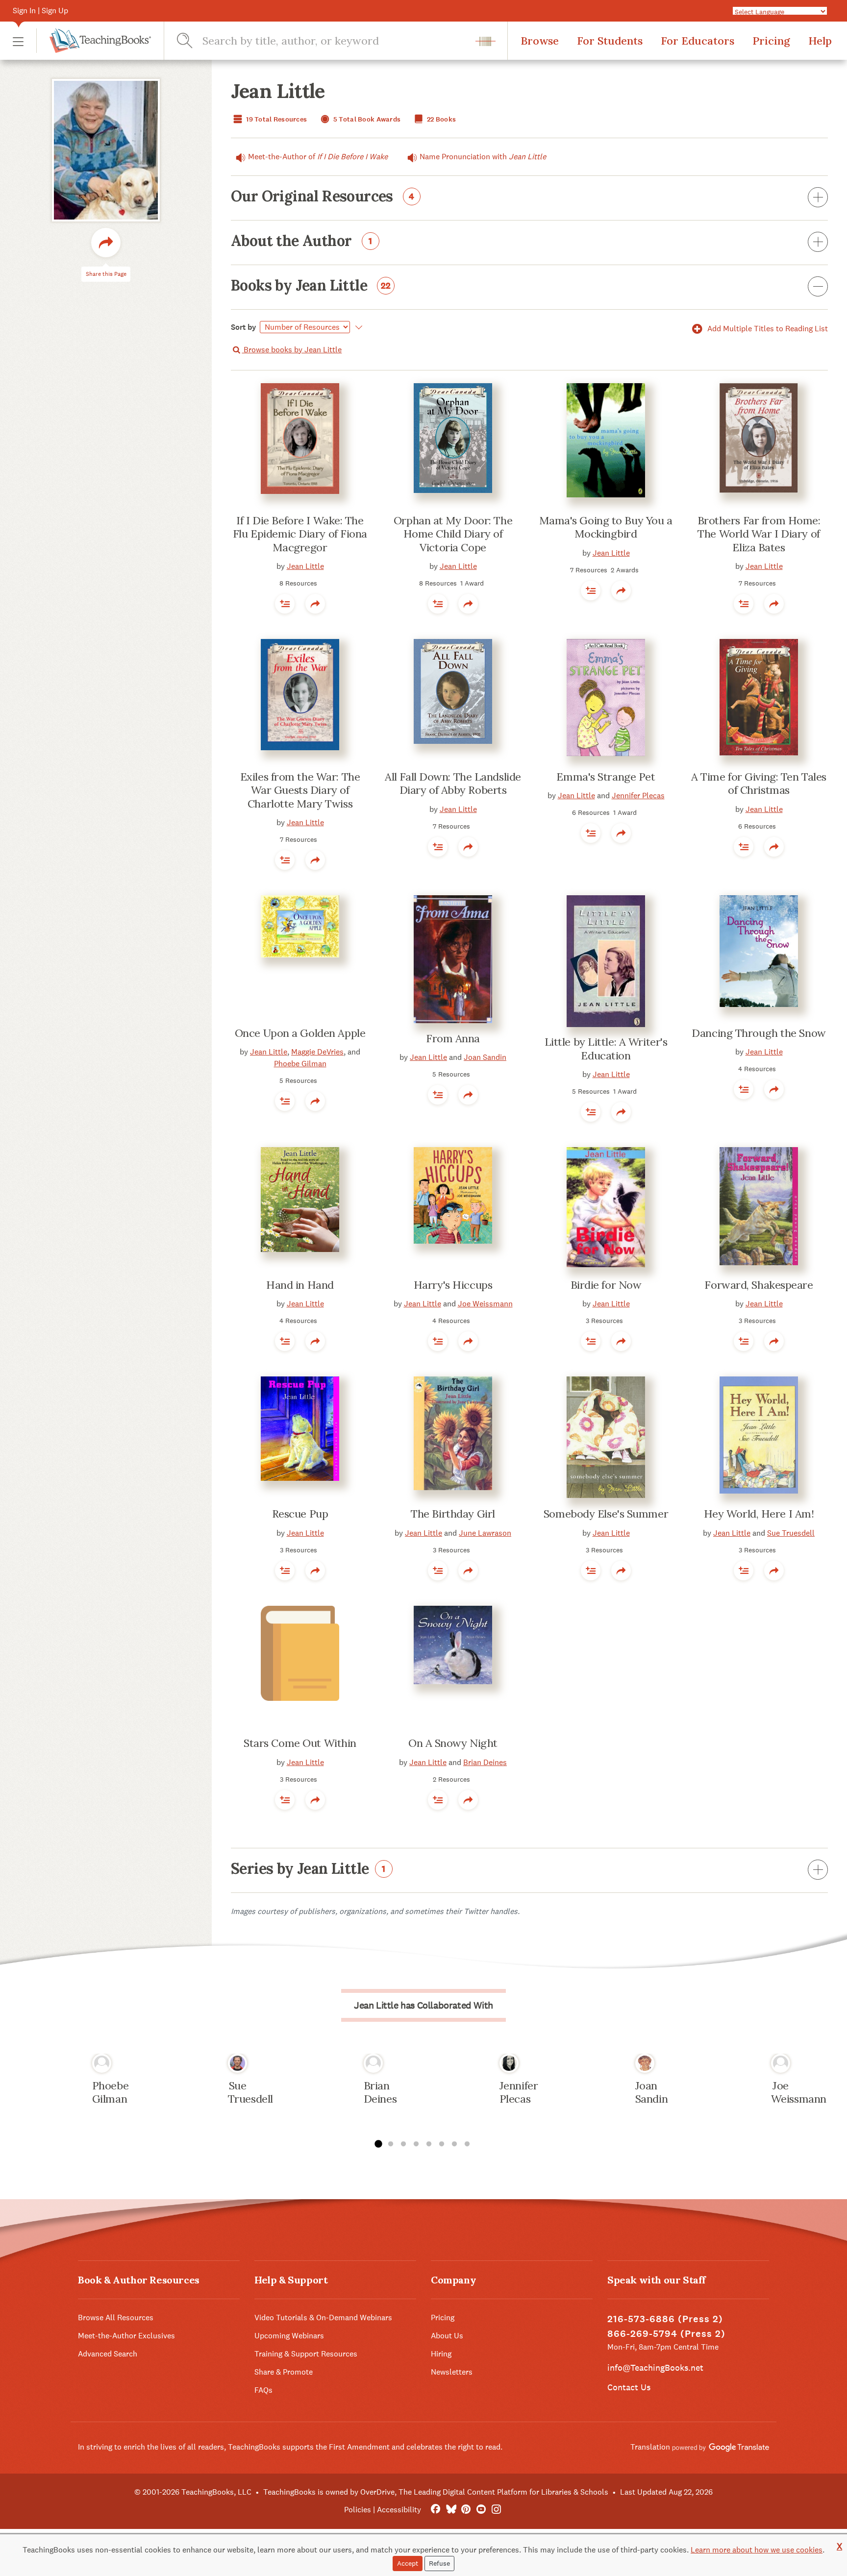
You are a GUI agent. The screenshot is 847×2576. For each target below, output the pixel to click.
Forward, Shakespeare (759, 1285)
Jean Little (305, 566)
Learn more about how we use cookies (757, 2550)
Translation (651, 2447)
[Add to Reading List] (285, 604)
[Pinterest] (466, 2510)
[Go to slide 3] (403, 2144)
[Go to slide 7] (454, 2144)
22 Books (441, 119)
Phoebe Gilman (300, 1064)
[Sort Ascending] (357, 327)
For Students (610, 41)
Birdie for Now (606, 1285)
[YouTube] (481, 2510)
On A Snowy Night (453, 1743)
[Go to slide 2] (391, 2144)
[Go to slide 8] (467, 2144)
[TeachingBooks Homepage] (94, 41)
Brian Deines (485, 1762)
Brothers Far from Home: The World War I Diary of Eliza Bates (759, 534)
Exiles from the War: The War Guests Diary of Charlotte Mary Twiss (300, 790)
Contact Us (629, 2387)
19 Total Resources (276, 119)
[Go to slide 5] (429, 2144)
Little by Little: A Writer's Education (606, 1049)
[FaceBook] (436, 2510)
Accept (408, 2563)
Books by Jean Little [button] (311, 286)
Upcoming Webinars (289, 2336)
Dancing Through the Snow (759, 1033)
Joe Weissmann (485, 1304)
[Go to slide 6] (442, 2144)
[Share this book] (315, 604)
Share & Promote (284, 2372)
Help (820, 41)
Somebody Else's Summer (606, 1514)
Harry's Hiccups (453, 1285)
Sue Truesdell (791, 1533)
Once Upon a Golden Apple (300, 1033)
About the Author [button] (302, 242)
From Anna (453, 1038)
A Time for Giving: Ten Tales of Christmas (759, 784)
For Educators (698, 41)
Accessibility (399, 2510)
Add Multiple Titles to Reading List (767, 329)
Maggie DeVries (317, 1052)
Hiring (441, 2354)
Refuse (439, 2563)
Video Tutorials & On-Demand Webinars (323, 2318)
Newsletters (452, 2372)
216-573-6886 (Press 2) (665, 2319)
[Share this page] (106, 243)
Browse (540, 41)
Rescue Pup (300, 1514)
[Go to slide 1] (378, 2144)
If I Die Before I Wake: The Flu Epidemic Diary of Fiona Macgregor (300, 534)
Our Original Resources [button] (323, 197)
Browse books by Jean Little (292, 350)
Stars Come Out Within (300, 1743)
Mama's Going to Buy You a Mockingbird (606, 527)
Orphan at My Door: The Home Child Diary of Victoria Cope (453, 534)
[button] (18, 41)
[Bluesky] (451, 2510)
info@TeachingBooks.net (655, 2367)
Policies (358, 2510)
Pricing (771, 41)
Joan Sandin (485, 1057)
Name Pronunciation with (483, 157)
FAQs (263, 2390)
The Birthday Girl (453, 1514)
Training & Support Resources (306, 2354)
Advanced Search (108, 2354)
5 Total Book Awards (366, 119)
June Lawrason (485, 1533)
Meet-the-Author (318, 157)
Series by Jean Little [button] (308, 1869)
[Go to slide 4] (416, 2144)
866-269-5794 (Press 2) (666, 2334)
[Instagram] (496, 2510)
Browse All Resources (116, 2318)
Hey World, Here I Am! (759, 1514)
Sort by (244, 327)
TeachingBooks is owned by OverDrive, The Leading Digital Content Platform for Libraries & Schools (436, 2492)
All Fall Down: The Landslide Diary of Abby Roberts (453, 784)
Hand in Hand (300, 1285)
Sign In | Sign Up (40, 11)
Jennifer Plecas (638, 796)
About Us (447, 2336)
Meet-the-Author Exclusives (126, 2336)
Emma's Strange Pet (606, 777)
